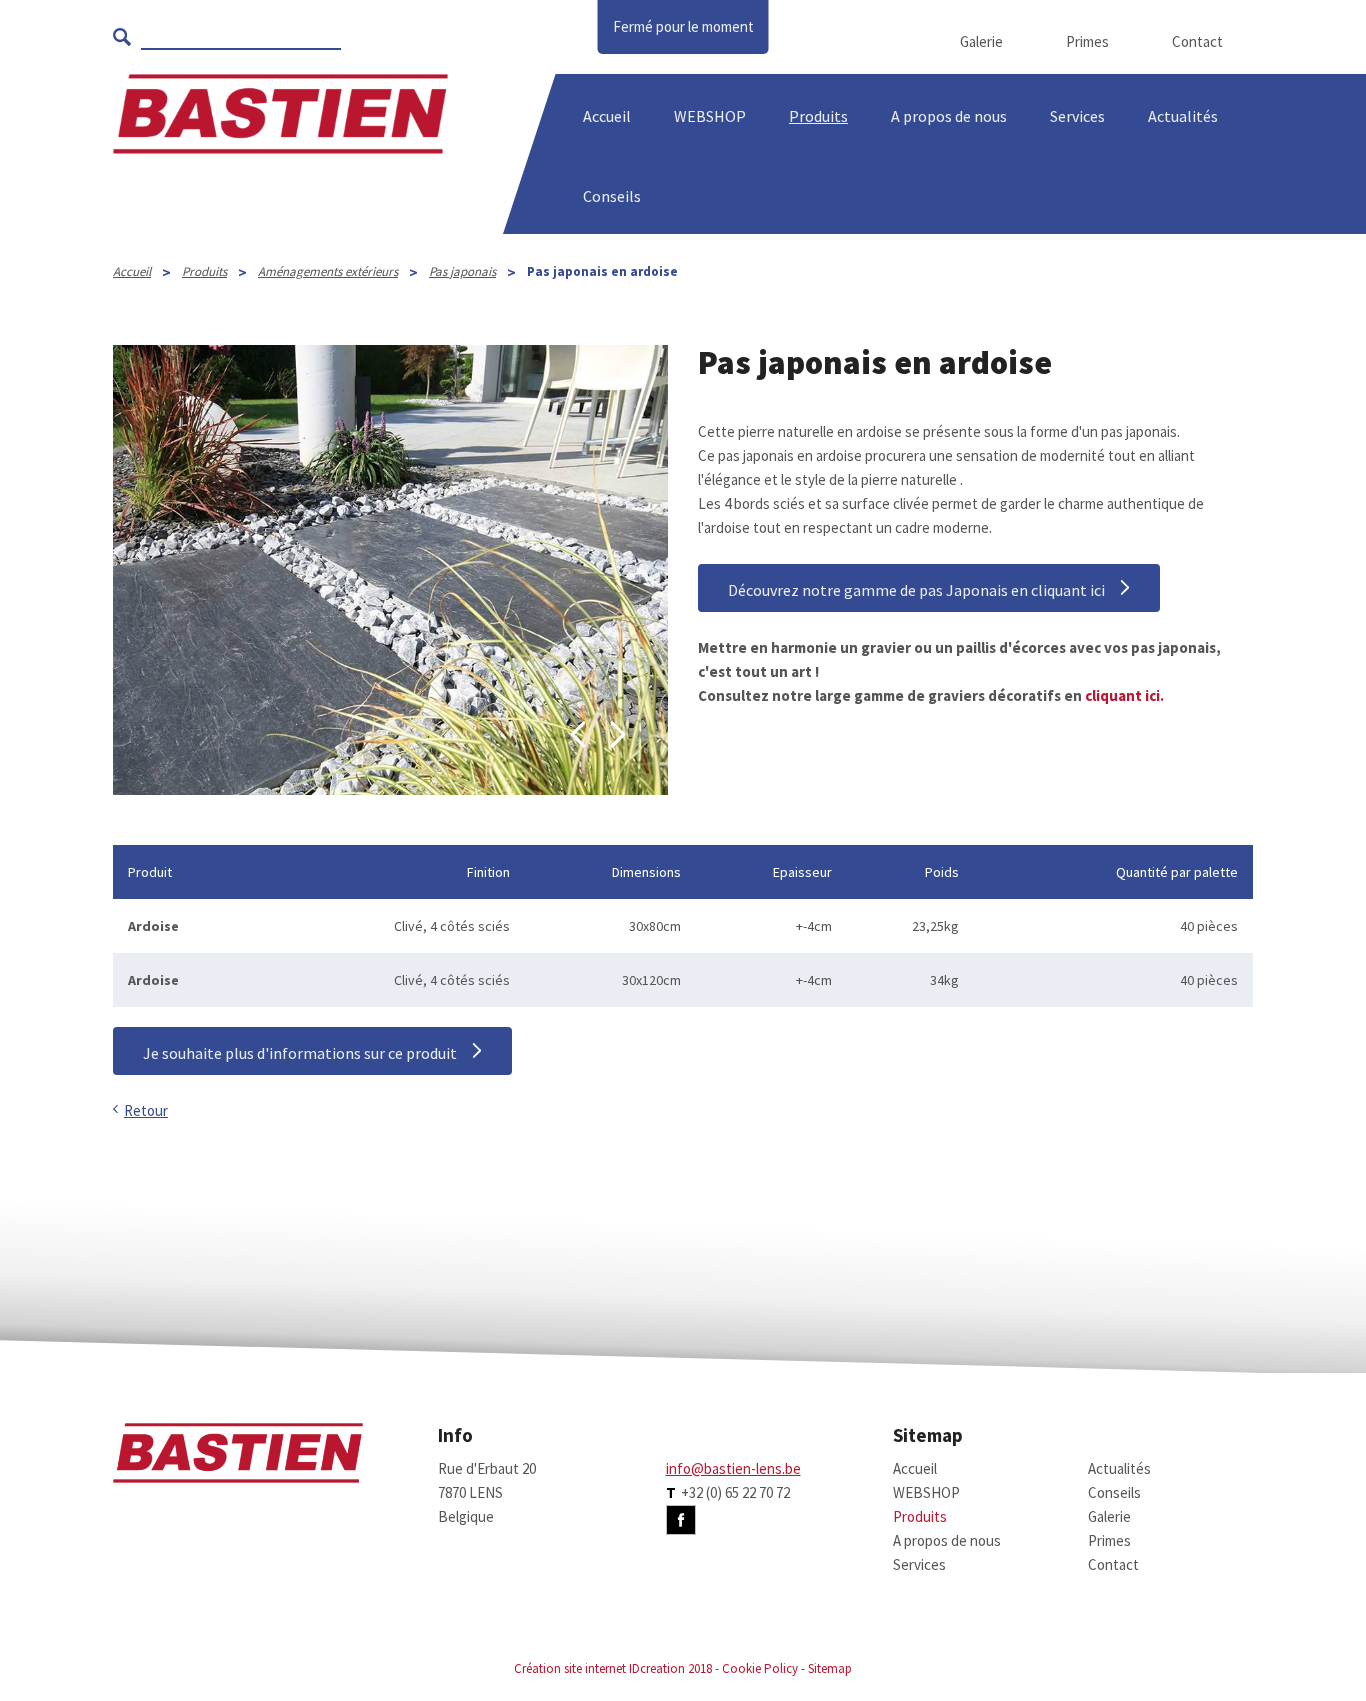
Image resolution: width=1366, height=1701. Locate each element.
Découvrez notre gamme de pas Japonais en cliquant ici (916, 590)
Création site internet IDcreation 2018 (613, 1668)
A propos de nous (947, 1540)
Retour (146, 1110)
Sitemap (830, 1668)
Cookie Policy (760, 1668)
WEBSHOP (710, 116)
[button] (578, 735)
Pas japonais (462, 271)
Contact (1197, 41)
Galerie (981, 41)
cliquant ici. (1123, 695)
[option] (390, 570)
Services (1077, 116)
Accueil (607, 116)
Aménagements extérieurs (328, 271)
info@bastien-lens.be (733, 1468)
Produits (818, 116)
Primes (1087, 41)
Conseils (1114, 1492)
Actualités (1183, 116)
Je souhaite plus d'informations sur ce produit (300, 1053)
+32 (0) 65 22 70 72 (735, 1492)
